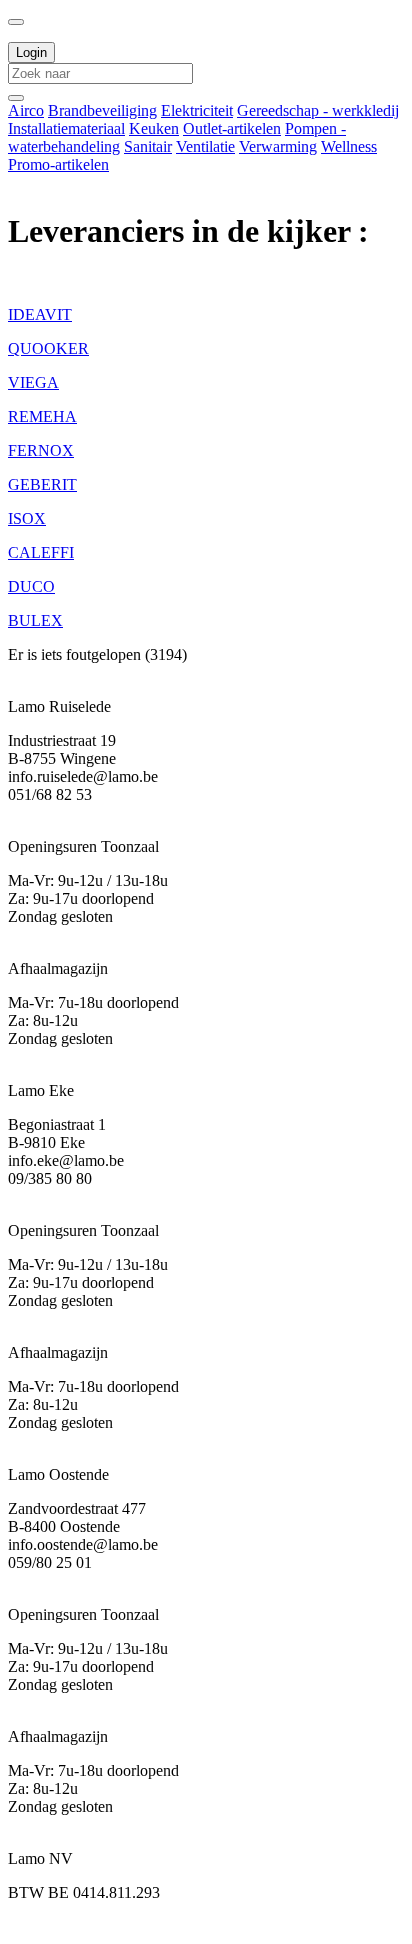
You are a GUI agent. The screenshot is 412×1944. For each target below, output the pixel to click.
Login (31, 52)
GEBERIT (42, 484)
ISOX (27, 518)
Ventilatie (205, 146)
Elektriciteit (197, 110)
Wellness (349, 146)
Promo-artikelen (58, 164)
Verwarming (278, 146)
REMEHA (42, 416)
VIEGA (33, 382)
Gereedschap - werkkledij (318, 110)
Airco (26, 110)
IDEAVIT (40, 314)
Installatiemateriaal (66, 128)
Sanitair (148, 146)
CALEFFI (41, 552)
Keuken (154, 128)
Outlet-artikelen (232, 128)
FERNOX (41, 450)
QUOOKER (48, 348)
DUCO (31, 586)
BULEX (35, 620)
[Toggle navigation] (16, 22)
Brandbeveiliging (102, 110)
